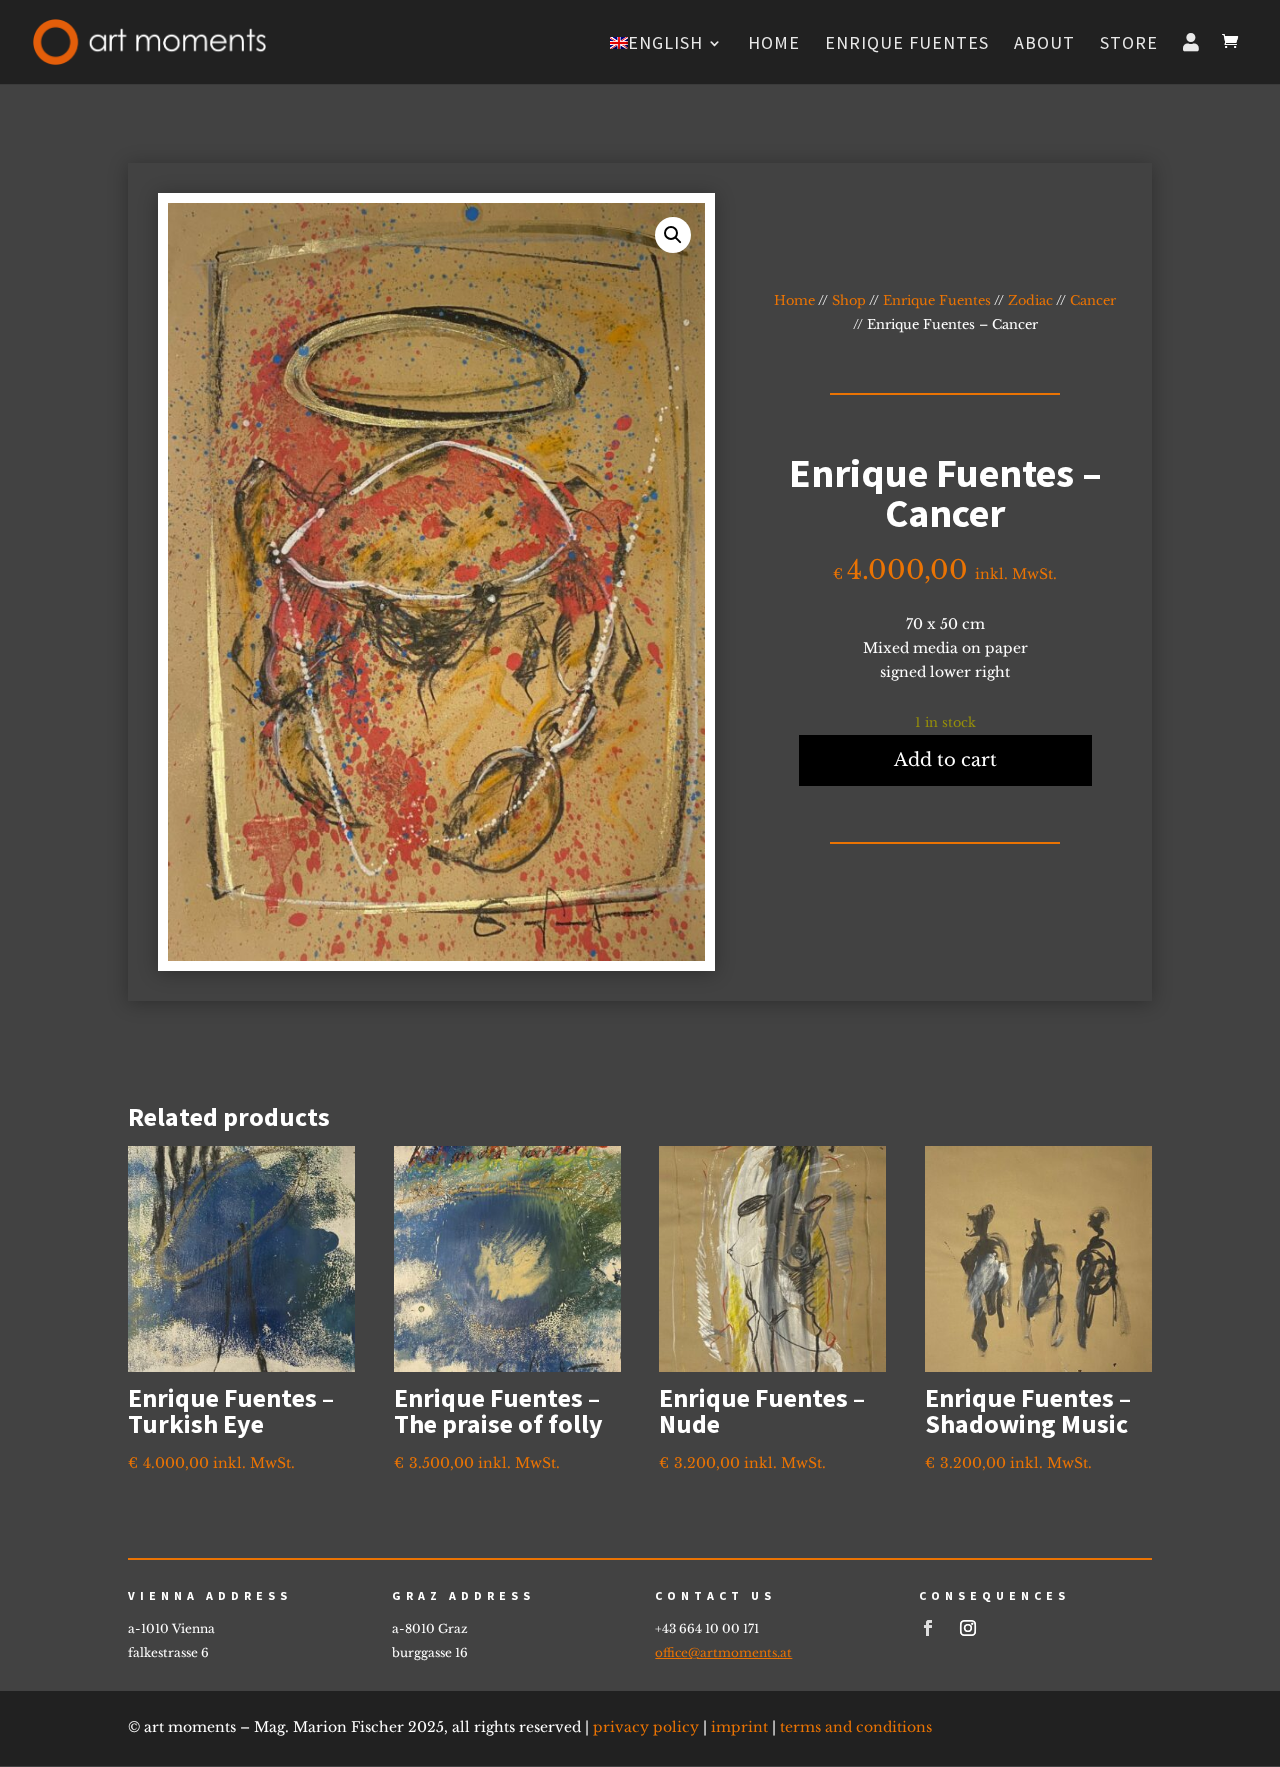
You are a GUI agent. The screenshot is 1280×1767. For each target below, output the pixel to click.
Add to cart (945, 760)
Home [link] (794, 300)
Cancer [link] (1093, 300)
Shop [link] (849, 300)
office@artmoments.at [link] (723, 1652)
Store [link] (1129, 45)
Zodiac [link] (1030, 300)
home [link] (774, 45)
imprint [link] (739, 1727)
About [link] (1044, 45)
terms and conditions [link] (856, 1727)
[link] (149, 40)
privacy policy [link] (646, 1727)
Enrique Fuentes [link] (907, 45)
